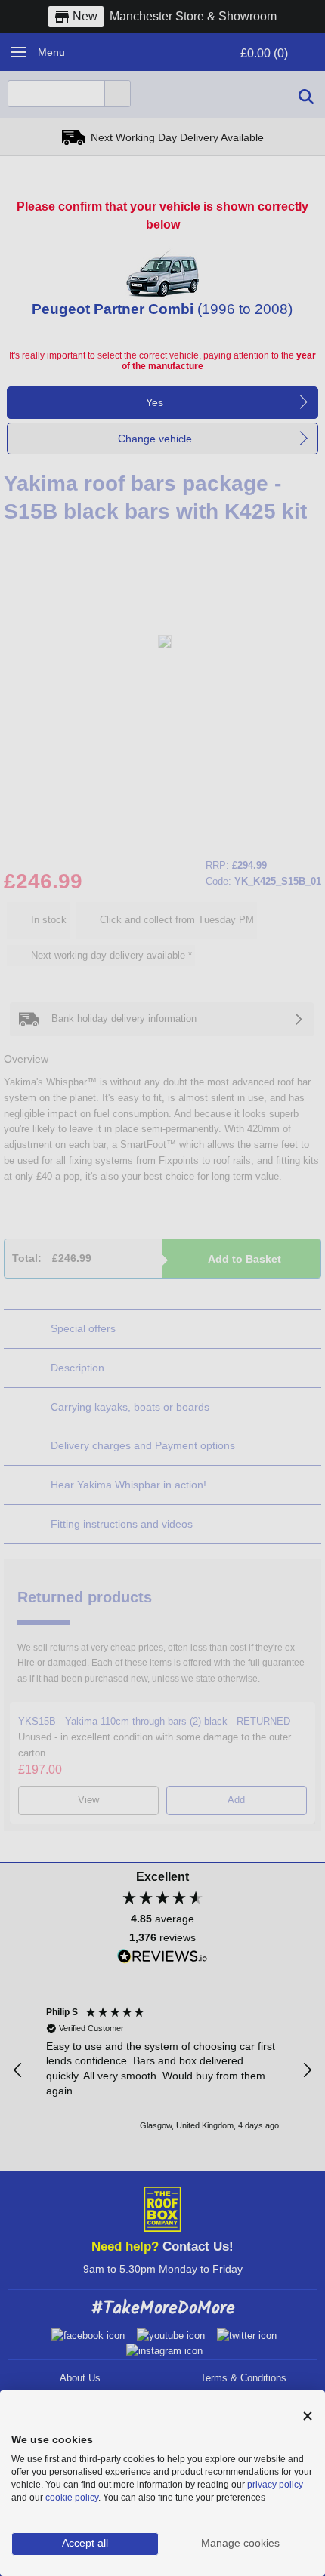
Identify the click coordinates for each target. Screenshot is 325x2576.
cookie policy (72, 2498)
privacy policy (275, 2485)
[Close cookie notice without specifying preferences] (308, 2416)
